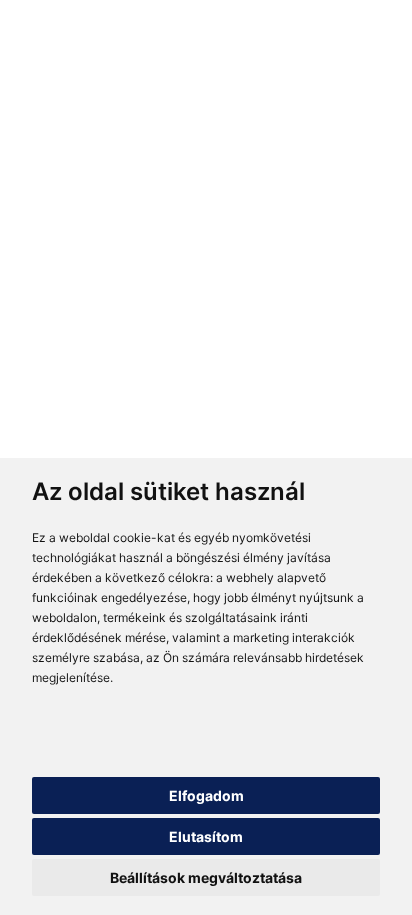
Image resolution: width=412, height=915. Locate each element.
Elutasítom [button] (206, 836)
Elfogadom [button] (206, 795)
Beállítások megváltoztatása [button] (206, 877)
